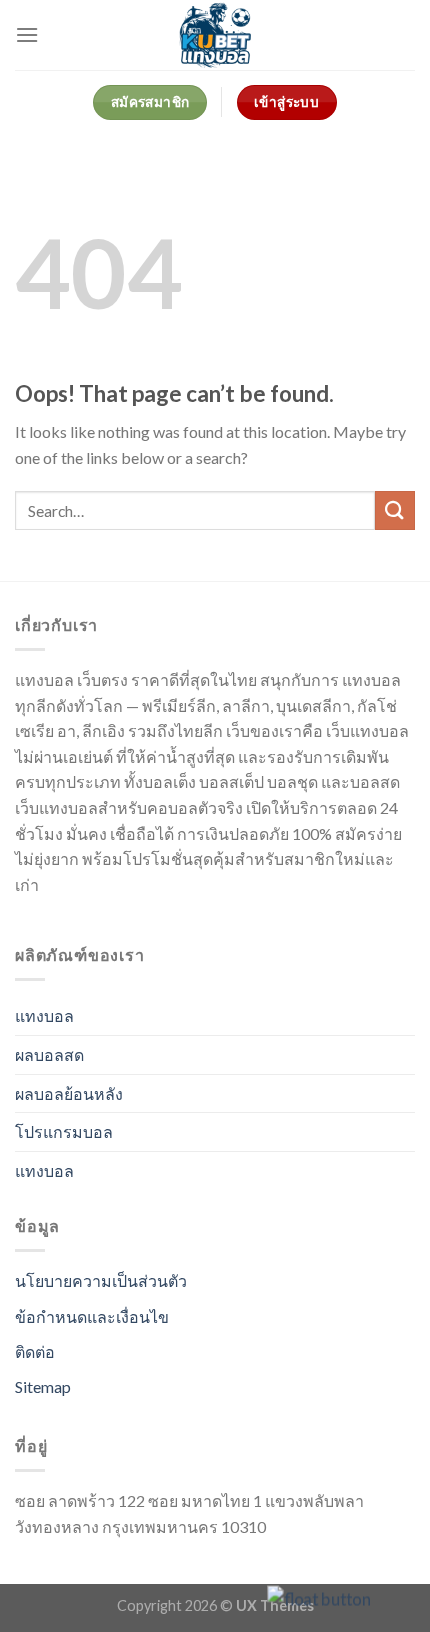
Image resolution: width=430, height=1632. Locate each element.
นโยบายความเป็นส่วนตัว (101, 1280)
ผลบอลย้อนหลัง (69, 1093)
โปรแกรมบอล (64, 1131)
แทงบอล (44, 1015)
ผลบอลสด (49, 1054)
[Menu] (27, 34)
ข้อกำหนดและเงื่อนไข (92, 1316)
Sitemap (43, 1386)
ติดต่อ (35, 1351)
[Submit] (395, 510)
